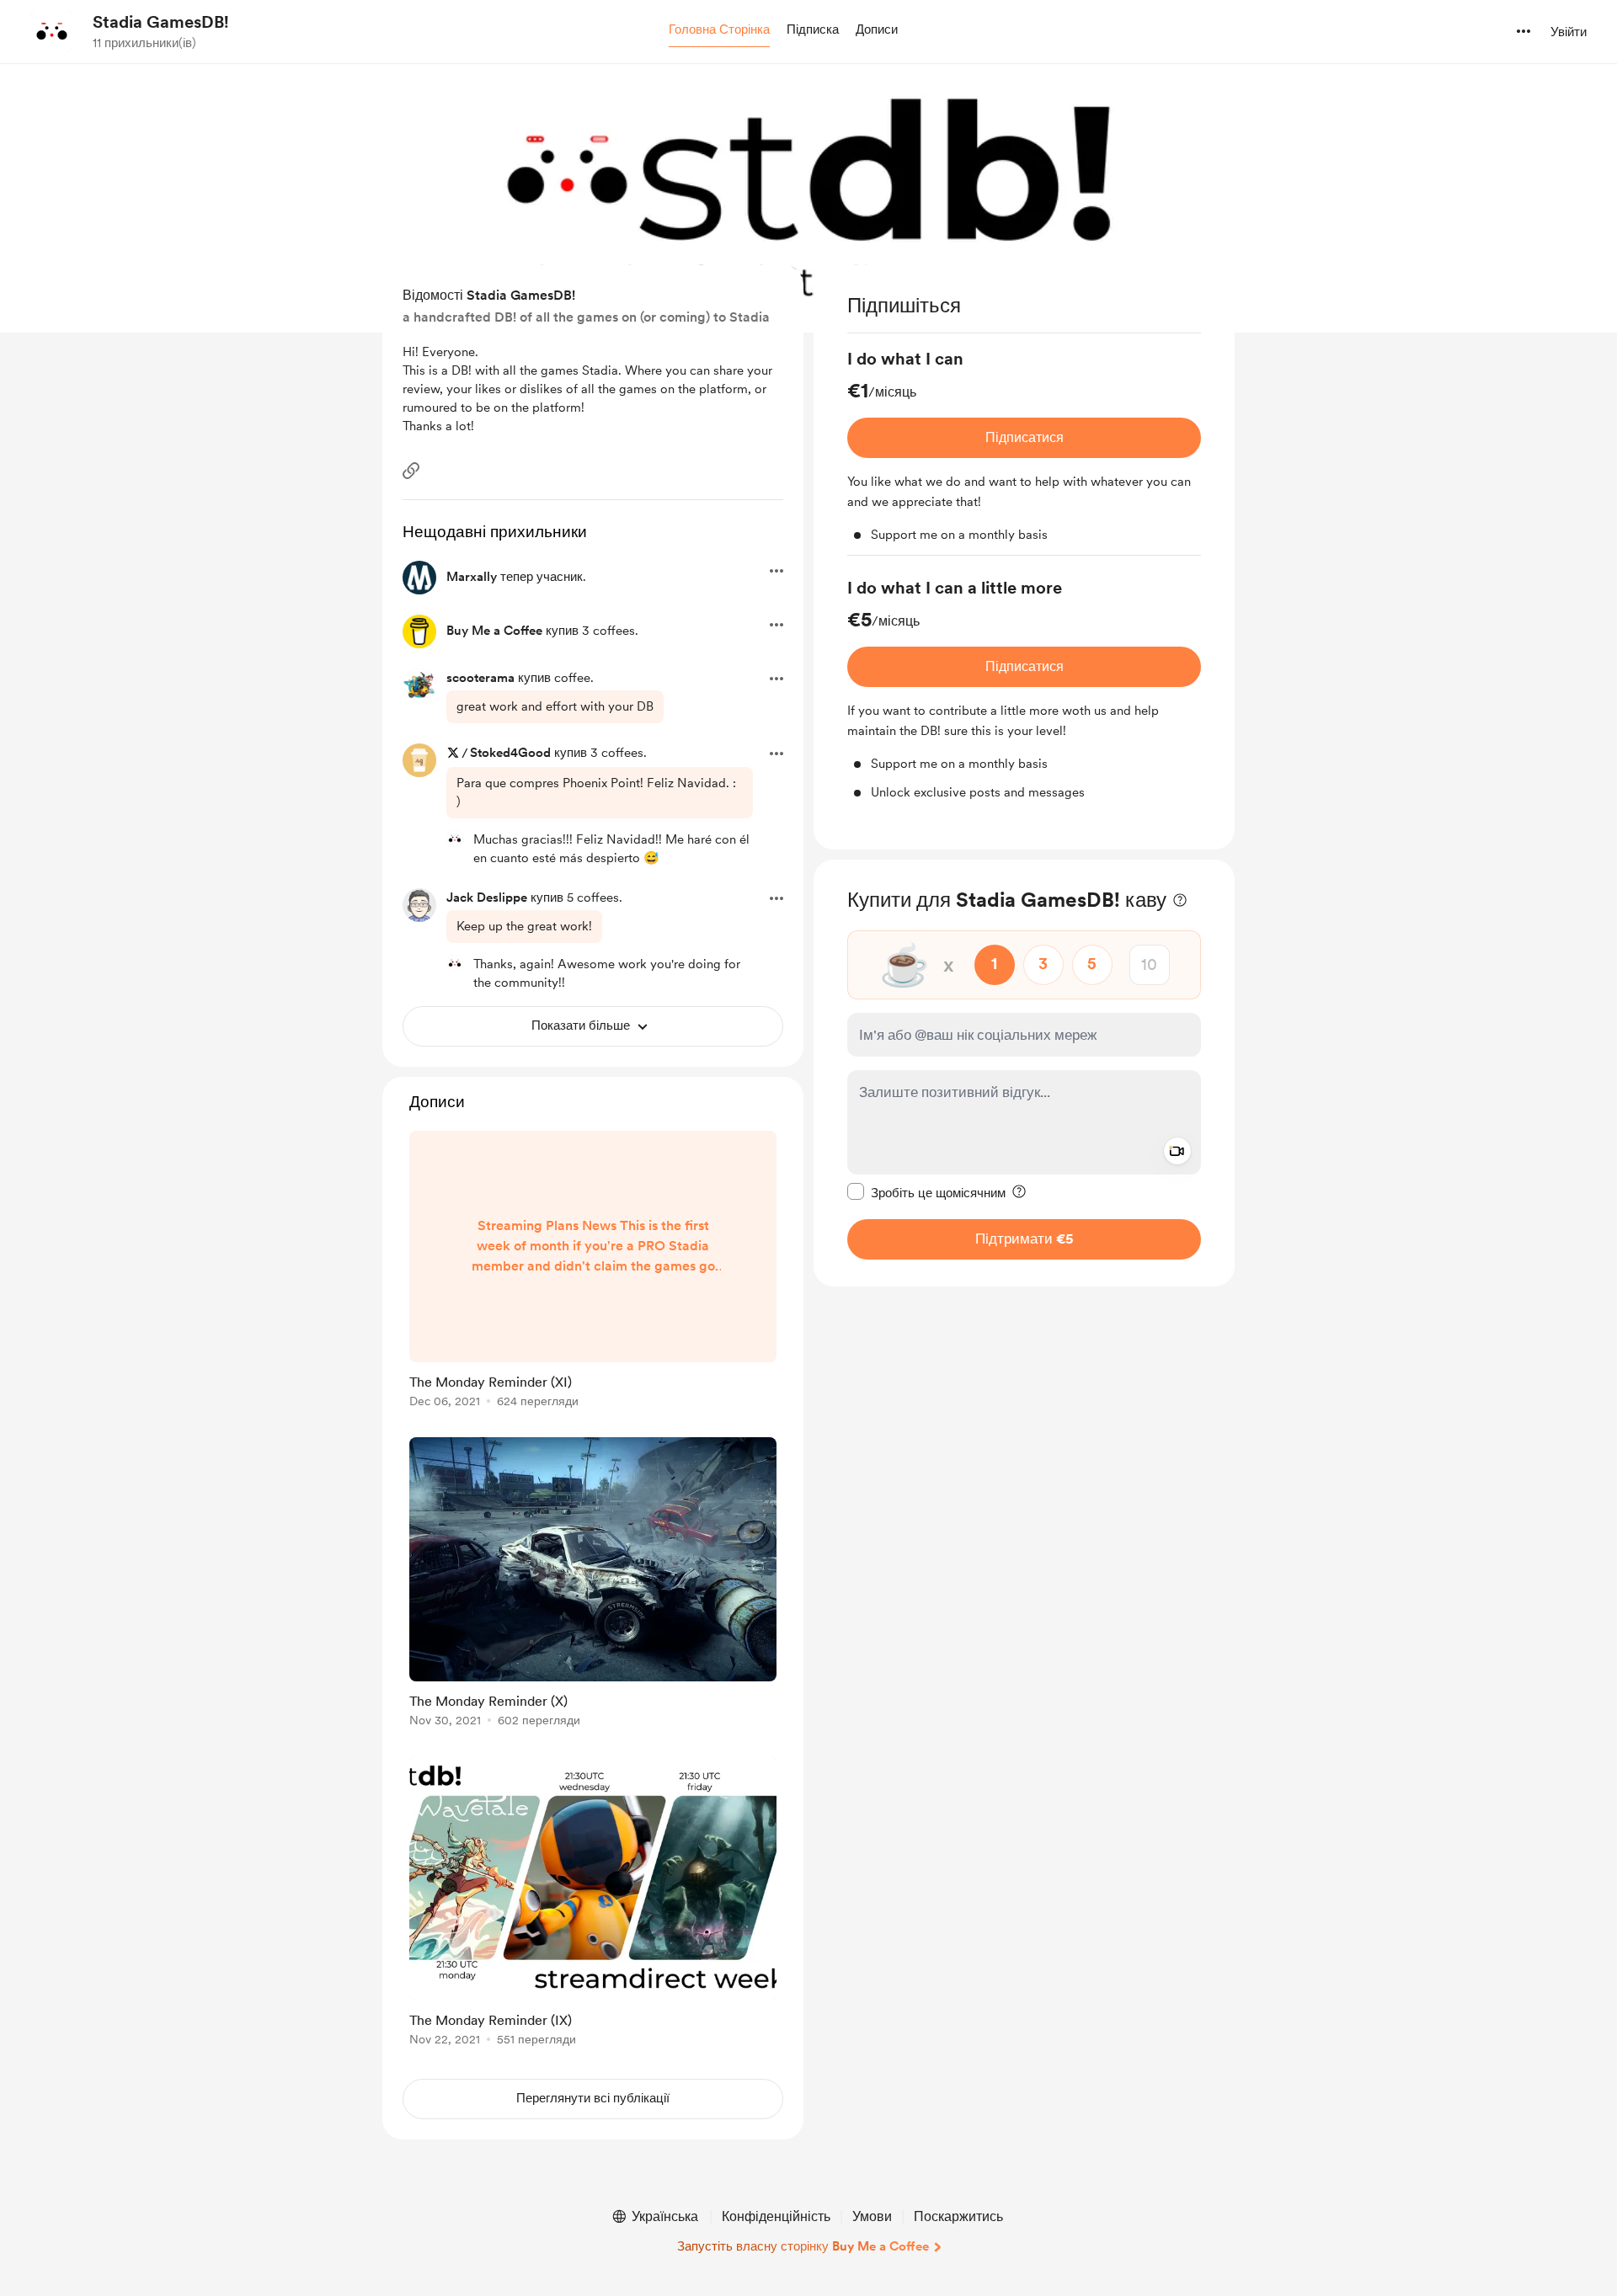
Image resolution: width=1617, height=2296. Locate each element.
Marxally (472, 577)
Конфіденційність (776, 2216)
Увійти (1569, 32)
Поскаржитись (958, 2216)
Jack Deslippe (487, 898)
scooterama (480, 678)
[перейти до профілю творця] (51, 31)
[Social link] (411, 471)
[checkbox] (926, 1191)
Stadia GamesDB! (161, 22)
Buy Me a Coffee (494, 631)
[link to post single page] (593, 1272)
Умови (872, 2216)
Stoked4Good (510, 753)
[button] (719, 30)
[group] (1024, 451)
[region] (1024, 557)
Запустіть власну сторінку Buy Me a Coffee (803, 2246)
